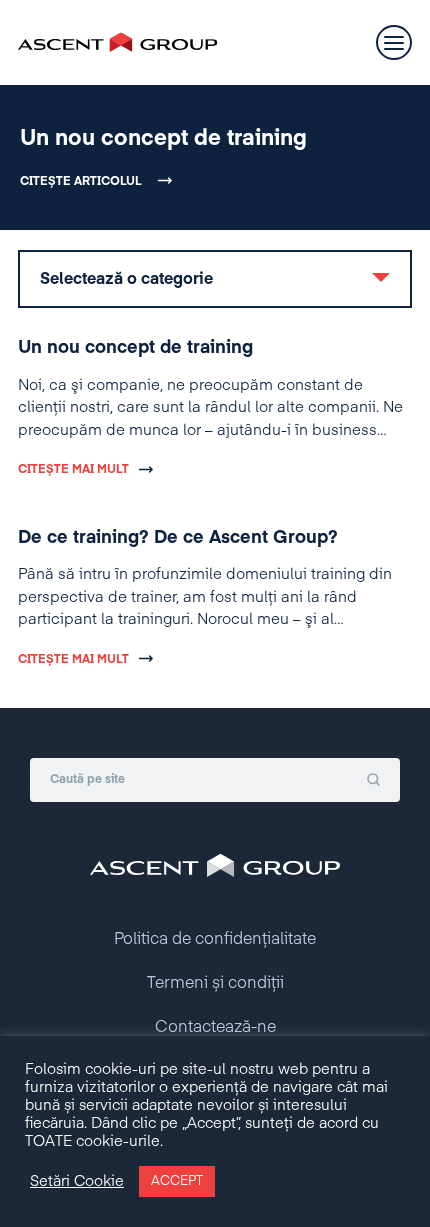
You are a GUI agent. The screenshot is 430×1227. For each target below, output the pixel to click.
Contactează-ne (215, 1028)
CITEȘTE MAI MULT (73, 470)
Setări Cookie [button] (77, 1182)
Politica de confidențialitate (215, 940)
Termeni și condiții (215, 984)
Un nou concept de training (163, 139)
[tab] (215, 279)
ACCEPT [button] (177, 1181)
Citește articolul (81, 182)
